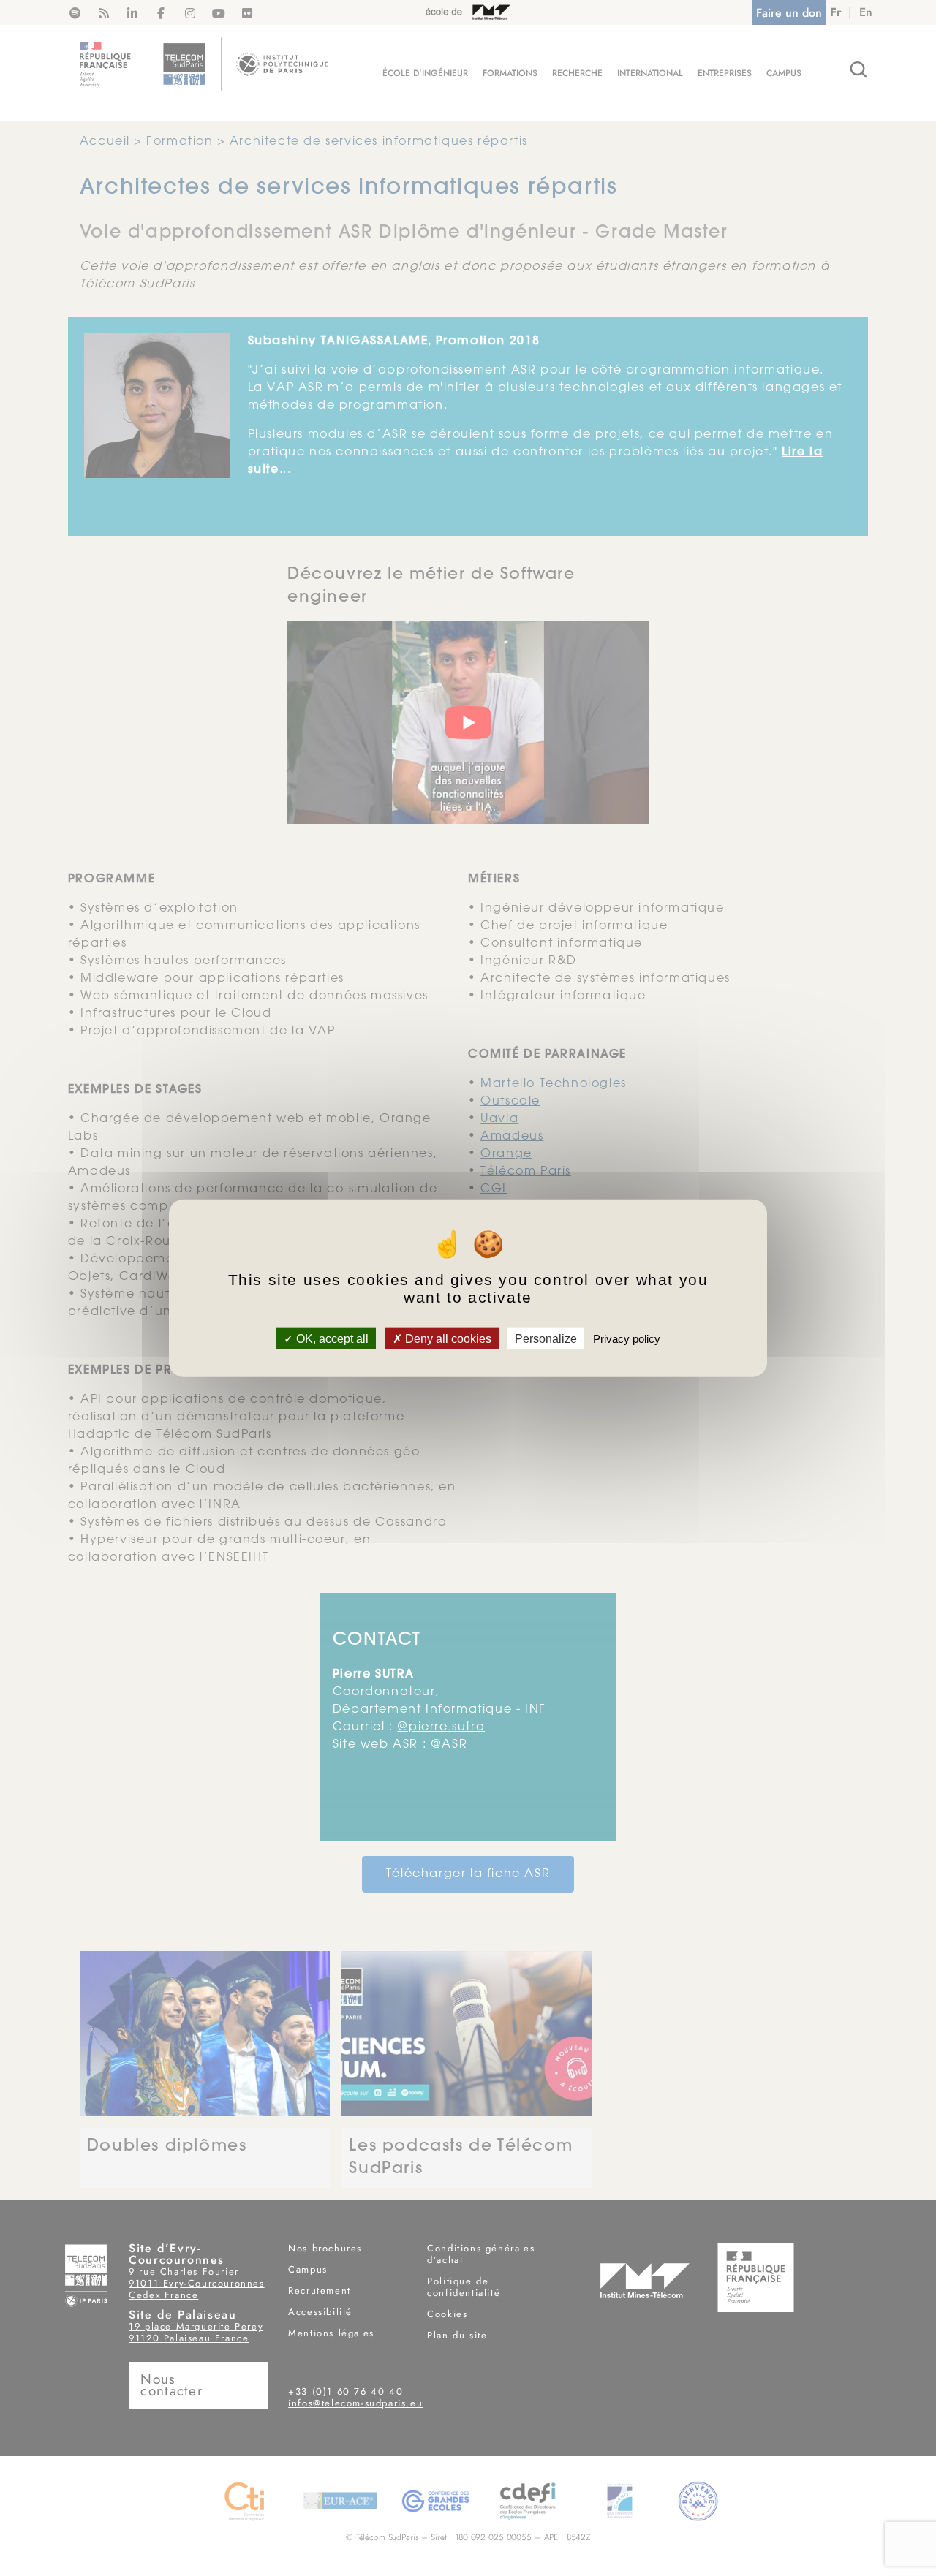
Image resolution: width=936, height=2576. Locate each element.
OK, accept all (331, 1338)
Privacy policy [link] (627, 1338)
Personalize (546, 1338)
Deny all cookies (447, 1338)
